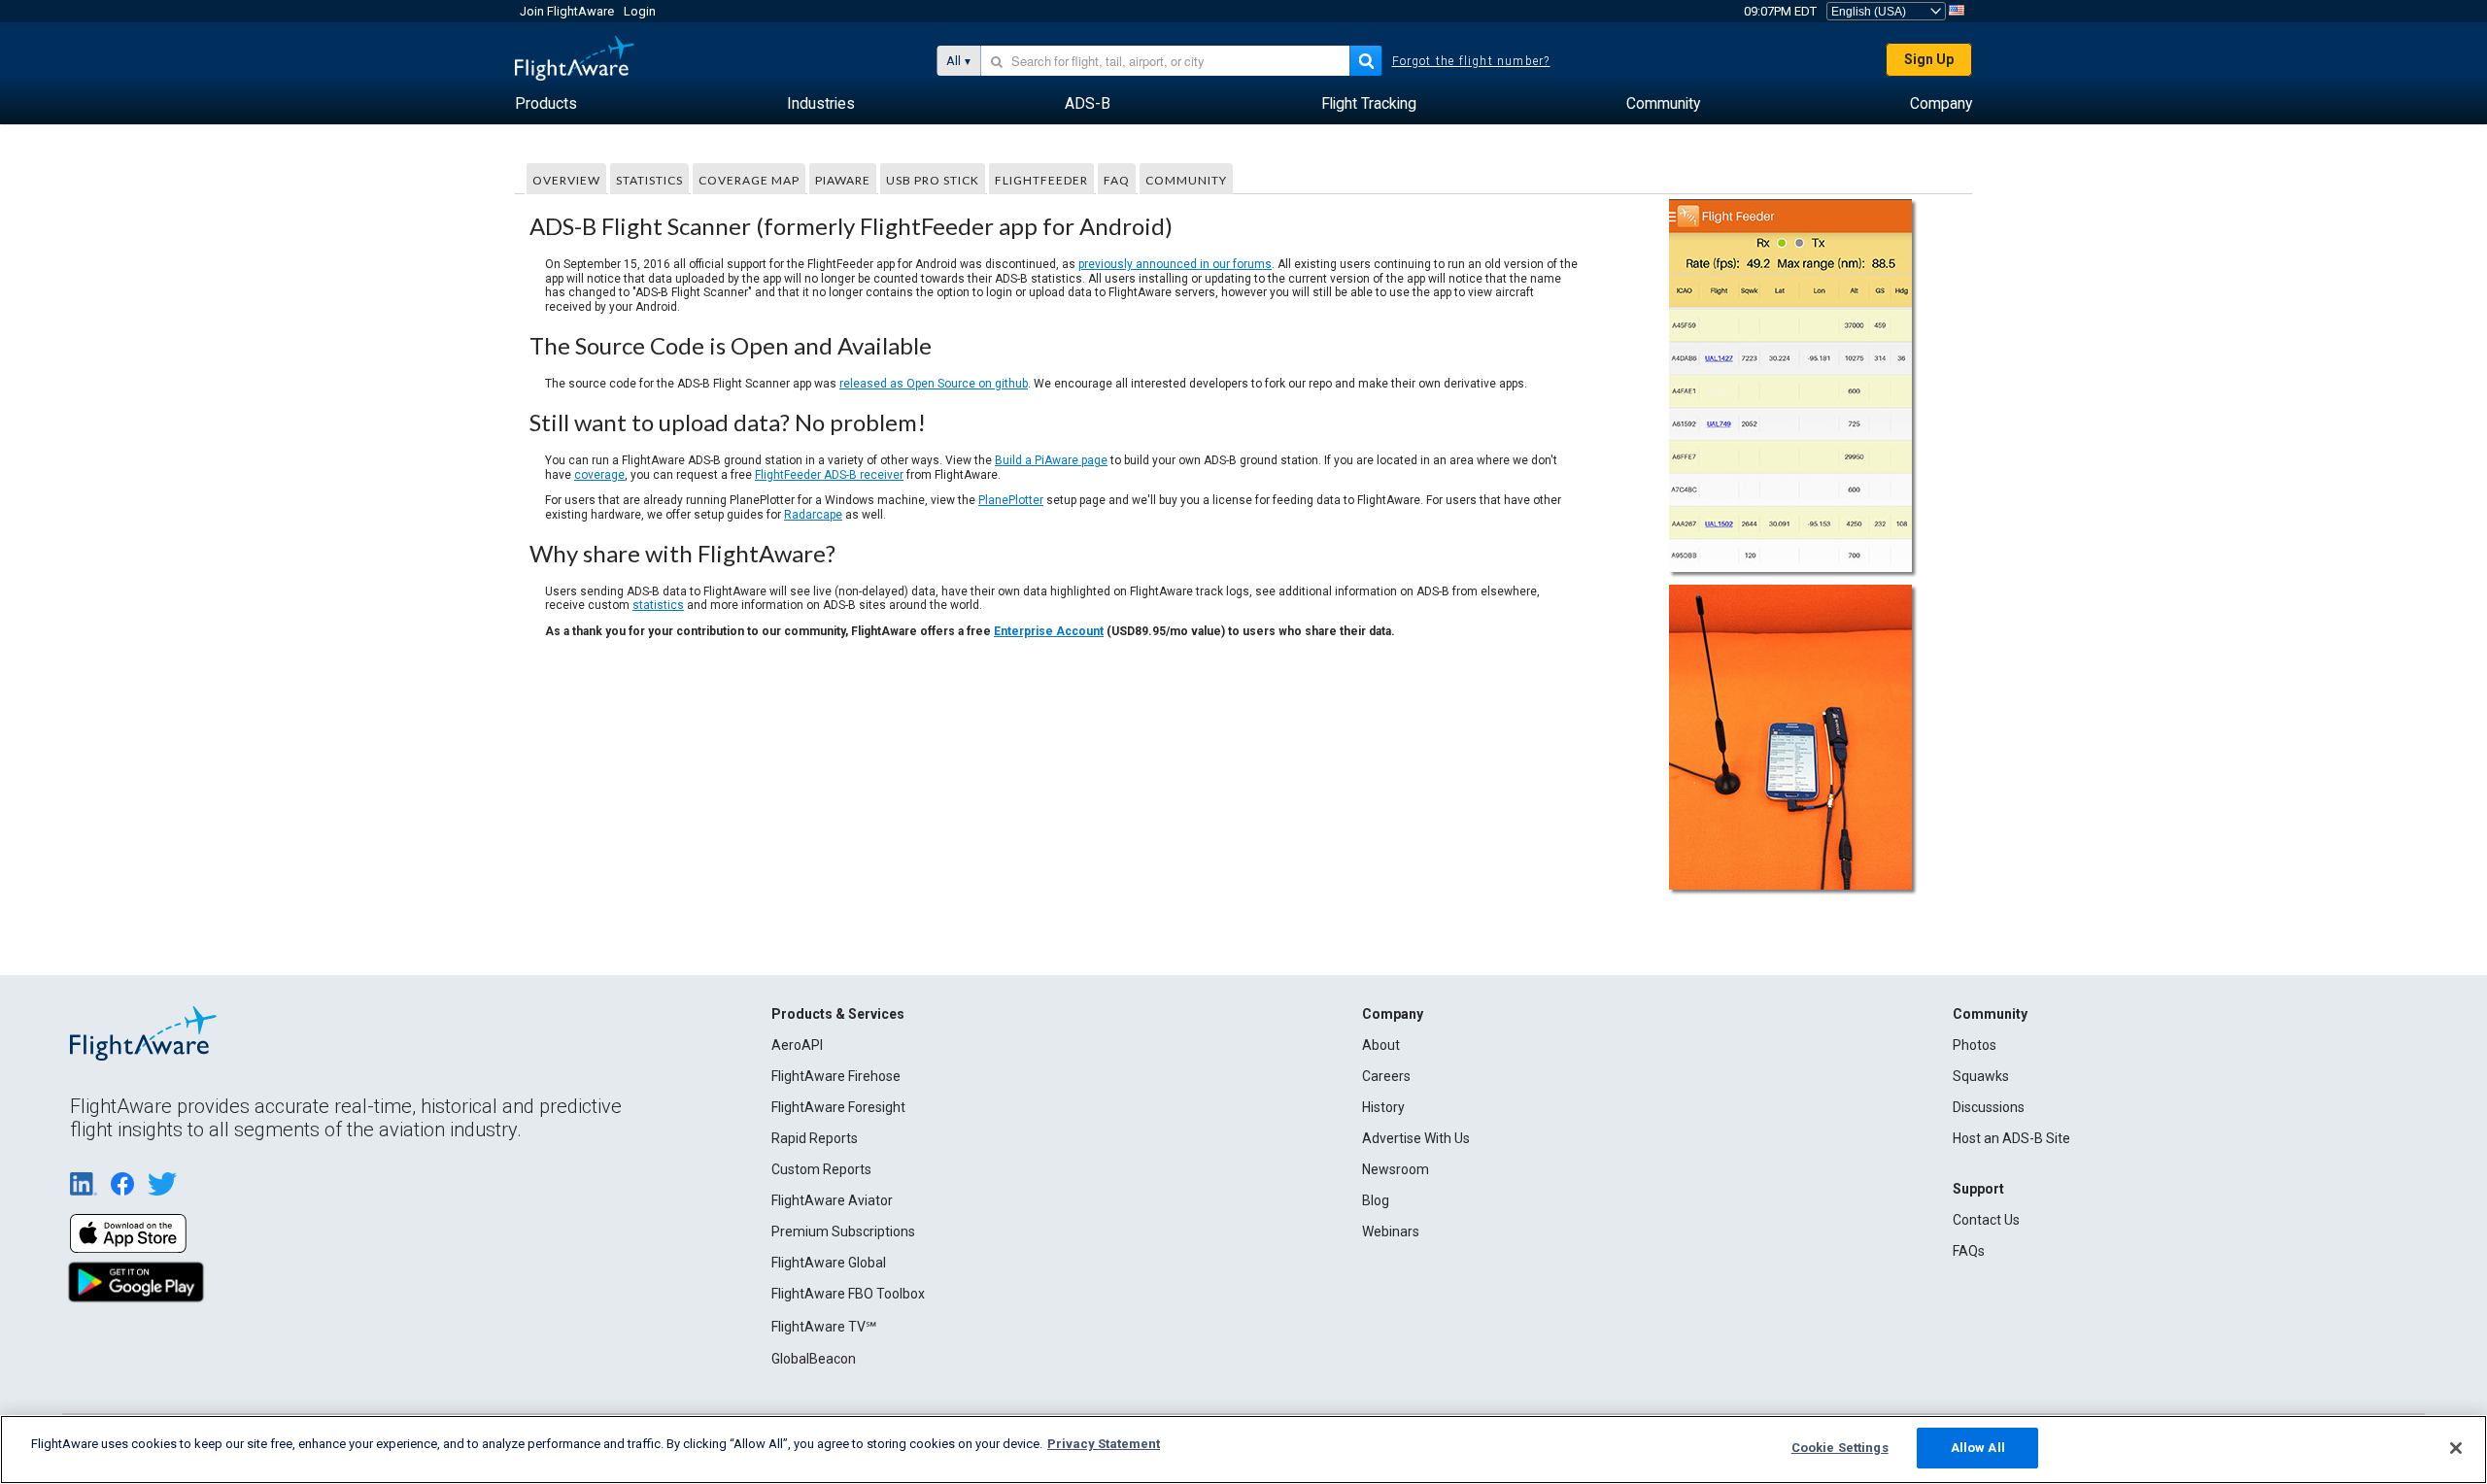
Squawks (1981, 1076)
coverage (599, 475)
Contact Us (1986, 1220)
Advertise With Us (1416, 1138)
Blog (1376, 1200)
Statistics (649, 180)
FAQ (1117, 180)
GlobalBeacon (814, 1359)
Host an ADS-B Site (2011, 1138)
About (1381, 1045)
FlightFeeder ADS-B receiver (829, 475)
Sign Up (1929, 59)
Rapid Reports (815, 1138)
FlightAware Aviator (832, 1200)
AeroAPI (797, 1045)
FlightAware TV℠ (824, 1327)
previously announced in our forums (1175, 264)
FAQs (1969, 1251)
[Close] (2456, 1448)
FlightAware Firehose (836, 1076)
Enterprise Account (1049, 631)
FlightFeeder (1041, 180)
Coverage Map (749, 180)
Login (640, 11)
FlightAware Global (829, 1263)
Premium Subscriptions (843, 1231)
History (1383, 1107)
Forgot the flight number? (1471, 61)
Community (1186, 180)
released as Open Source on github (934, 384)
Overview (566, 180)
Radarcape (813, 515)
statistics (658, 605)
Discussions (1989, 1107)
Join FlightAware (567, 11)
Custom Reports (821, 1169)
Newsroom (1396, 1169)
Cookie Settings (1840, 1448)
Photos (1975, 1045)
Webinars (1391, 1231)
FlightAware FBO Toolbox (848, 1294)
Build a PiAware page (1051, 460)
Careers (1386, 1076)
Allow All (1978, 1448)
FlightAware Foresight (838, 1107)
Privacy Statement (1104, 1444)
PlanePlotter (1011, 500)
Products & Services (838, 1014)
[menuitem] (546, 104)
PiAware (843, 180)
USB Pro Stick (933, 180)
